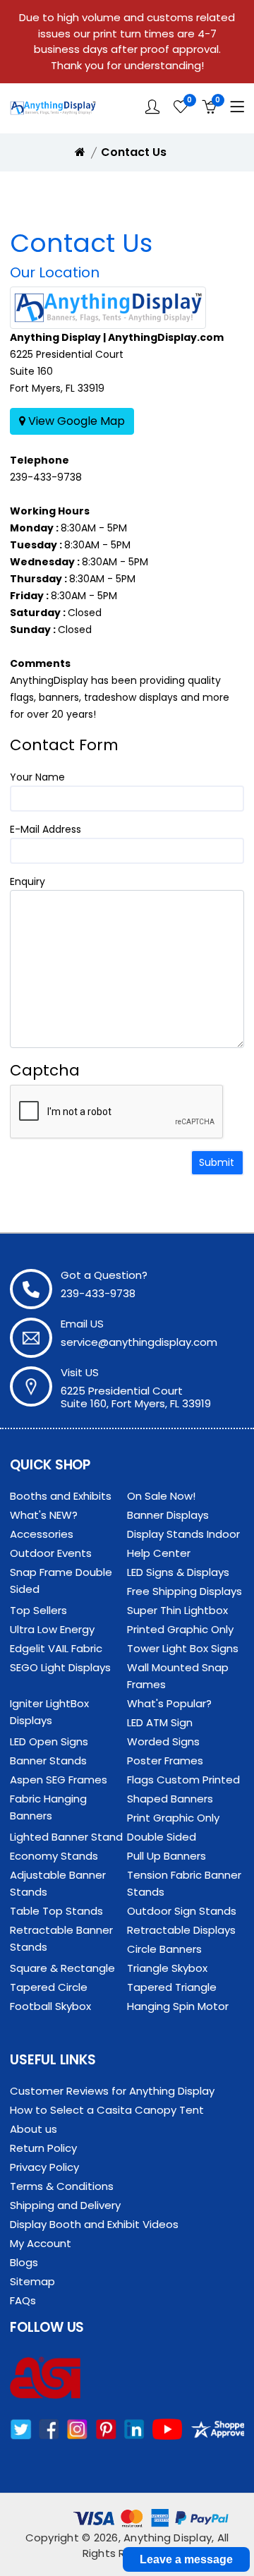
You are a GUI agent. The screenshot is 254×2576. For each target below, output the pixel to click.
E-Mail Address (46, 829)
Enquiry (28, 881)
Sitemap (32, 2281)
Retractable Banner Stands (61, 1938)
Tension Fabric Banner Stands (184, 1883)
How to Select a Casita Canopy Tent (107, 2110)
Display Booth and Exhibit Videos (94, 2224)
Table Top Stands (56, 1911)
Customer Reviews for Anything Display (112, 2091)
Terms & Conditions (62, 2186)
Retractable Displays (181, 1930)
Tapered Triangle (172, 1987)
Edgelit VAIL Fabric (56, 1648)
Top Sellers (38, 1610)
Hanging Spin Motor (178, 2006)
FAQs (23, 2300)
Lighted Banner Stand (66, 1837)
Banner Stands (48, 1761)
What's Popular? (169, 1703)
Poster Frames (165, 1761)
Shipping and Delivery (65, 2205)
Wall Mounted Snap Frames (178, 1676)
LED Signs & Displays (178, 1572)
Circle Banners (164, 1949)
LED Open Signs (49, 1741)
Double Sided (162, 1837)
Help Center (159, 1553)
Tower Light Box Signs (183, 1648)
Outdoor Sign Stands (182, 1911)
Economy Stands (54, 1856)
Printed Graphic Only (180, 1629)
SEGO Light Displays (60, 1667)
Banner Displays (168, 1515)
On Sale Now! (161, 1496)
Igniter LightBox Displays (49, 1712)
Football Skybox (50, 2006)
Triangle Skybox (167, 1968)
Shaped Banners (170, 1799)
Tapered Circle (49, 1987)
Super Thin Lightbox (177, 1610)
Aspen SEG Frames (59, 1780)
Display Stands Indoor (183, 1534)
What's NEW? (44, 1515)
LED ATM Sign (160, 1722)
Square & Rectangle (62, 1968)
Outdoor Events (51, 1553)
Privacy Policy (44, 2167)
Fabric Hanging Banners (48, 1807)
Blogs (24, 2262)
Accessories (42, 1534)
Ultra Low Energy (52, 1629)
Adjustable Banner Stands (58, 1883)
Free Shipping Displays (185, 1591)
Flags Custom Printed (183, 1780)
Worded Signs (163, 1741)
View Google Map (75, 421)
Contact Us (134, 152)
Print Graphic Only (173, 1818)
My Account (41, 2243)
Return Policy (43, 2148)
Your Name (37, 777)
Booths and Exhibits (61, 1496)
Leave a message (186, 2559)
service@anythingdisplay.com (139, 1342)
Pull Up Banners (167, 1856)
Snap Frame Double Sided (61, 1581)
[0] (181, 107)
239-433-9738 (46, 477)
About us (34, 2129)
